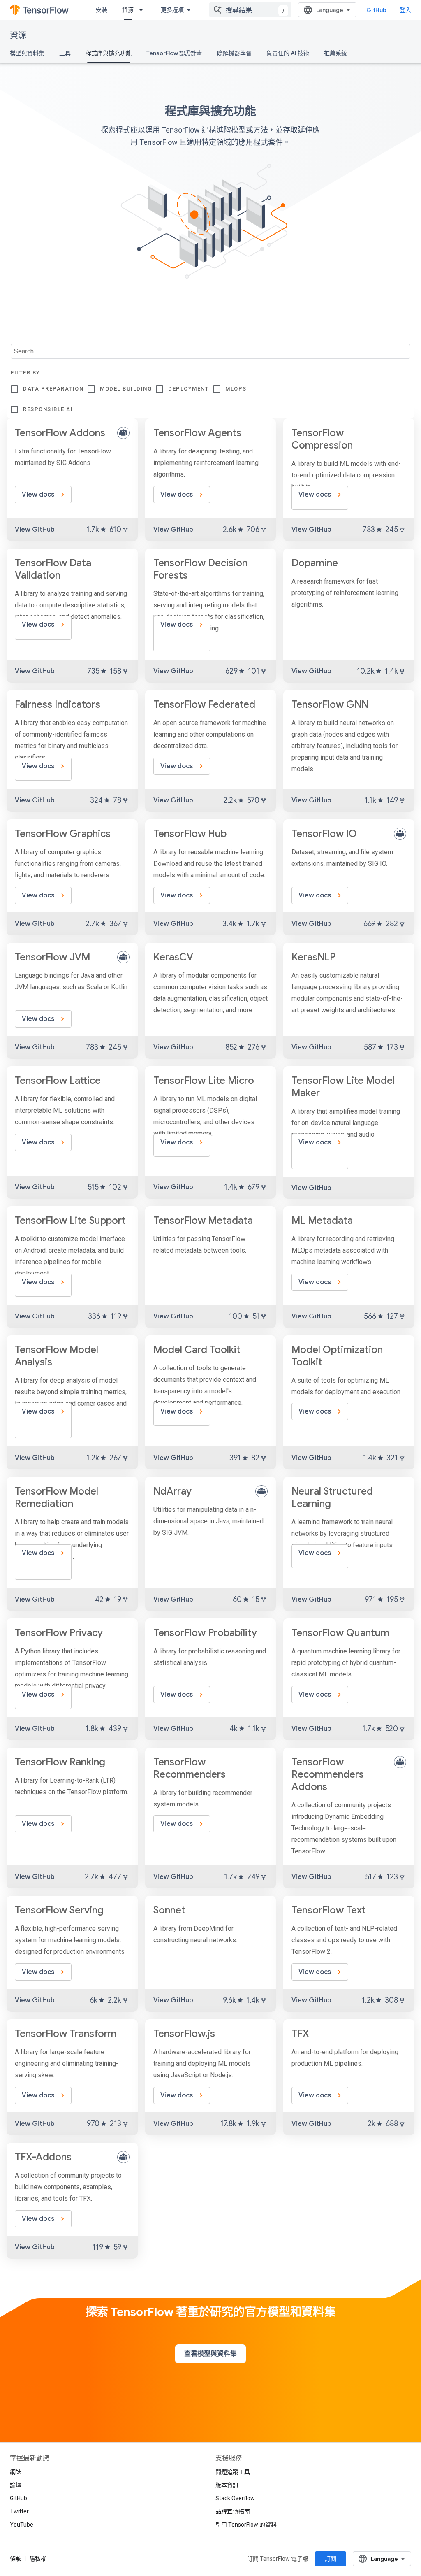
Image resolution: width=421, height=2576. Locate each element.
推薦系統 (335, 53)
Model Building (126, 389)
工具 (65, 53)
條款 (16, 2559)
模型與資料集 (27, 53)
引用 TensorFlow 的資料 (246, 2525)
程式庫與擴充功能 (109, 53)
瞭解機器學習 (234, 53)
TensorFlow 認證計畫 (174, 53)
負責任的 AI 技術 (288, 53)
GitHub (376, 10)
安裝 (102, 10)
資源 (128, 10)
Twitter (19, 2511)
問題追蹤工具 (233, 2472)
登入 (405, 10)
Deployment (189, 389)
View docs (39, 495)
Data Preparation (53, 389)
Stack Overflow (235, 2498)
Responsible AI (48, 409)
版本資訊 (227, 2485)
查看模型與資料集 (210, 2354)
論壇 (16, 2485)
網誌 (16, 2472)
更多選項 (172, 10)
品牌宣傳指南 (233, 2511)
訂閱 (331, 2559)
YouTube (22, 2525)
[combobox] (250, 10)
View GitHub (35, 530)
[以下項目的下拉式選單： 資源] (143, 10)
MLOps (236, 389)
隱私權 (38, 2559)
